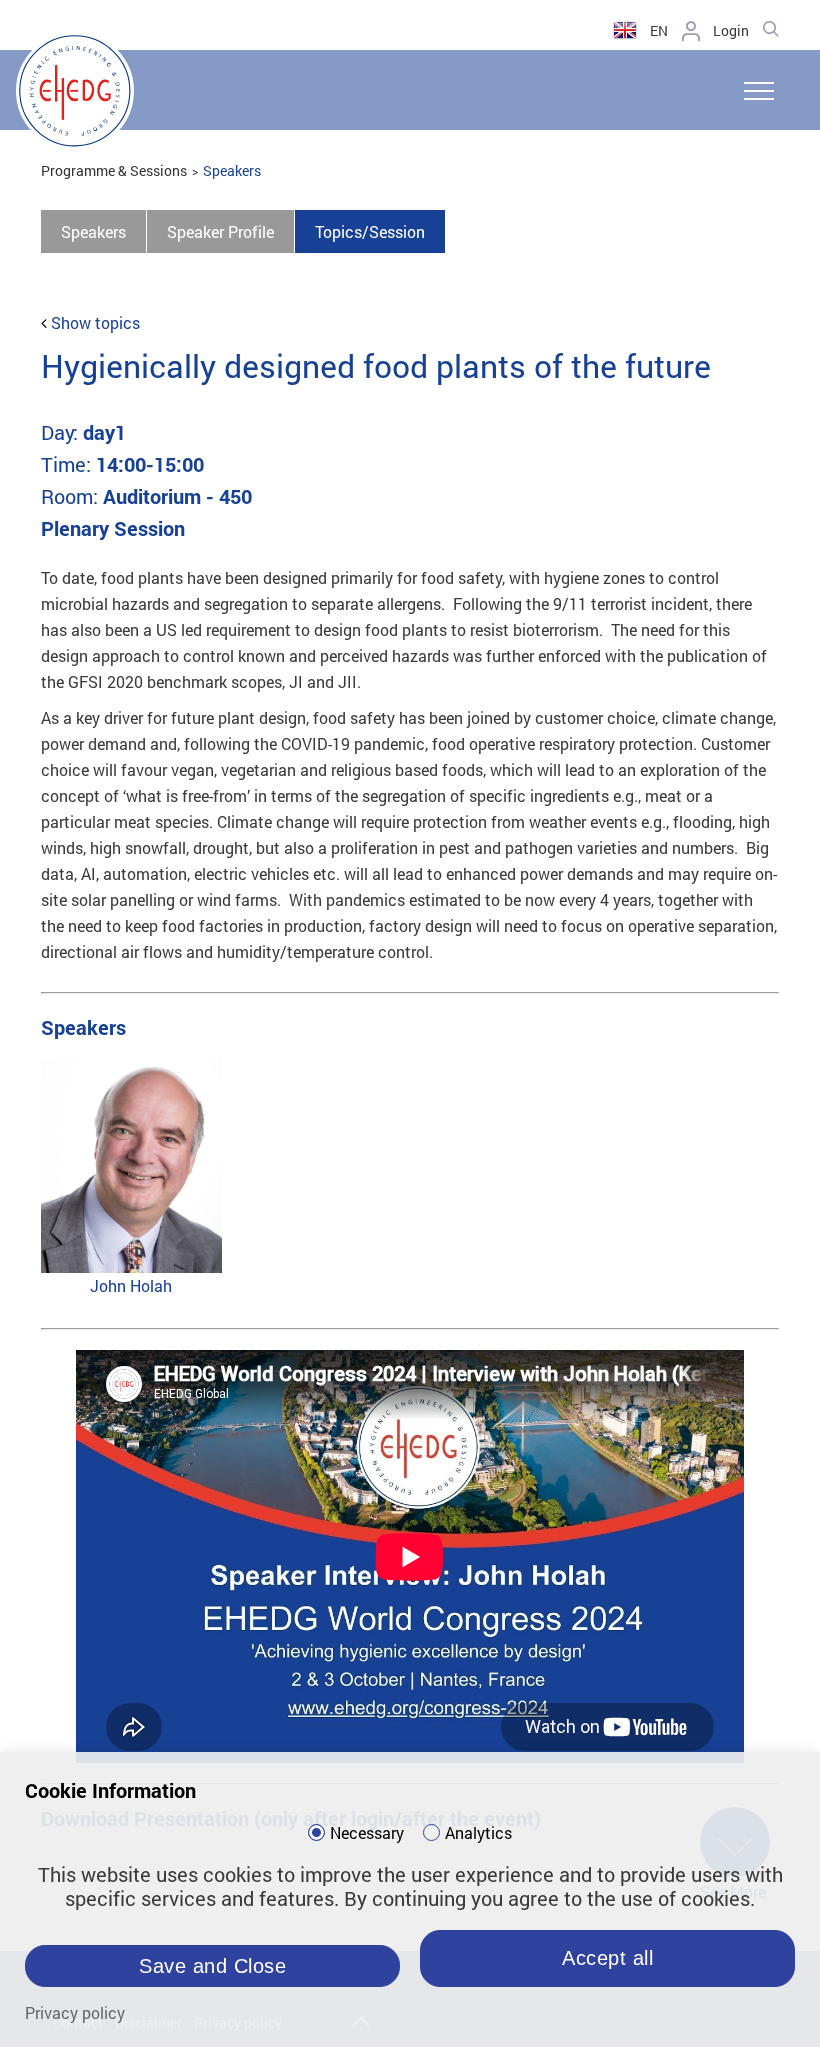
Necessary (367, 1833)
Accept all (607, 1958)
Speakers (232, 170)
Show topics (95, 322)
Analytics (478, 1833)
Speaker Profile (220, 231)
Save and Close (212, 1966)
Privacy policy (75, 2012)
